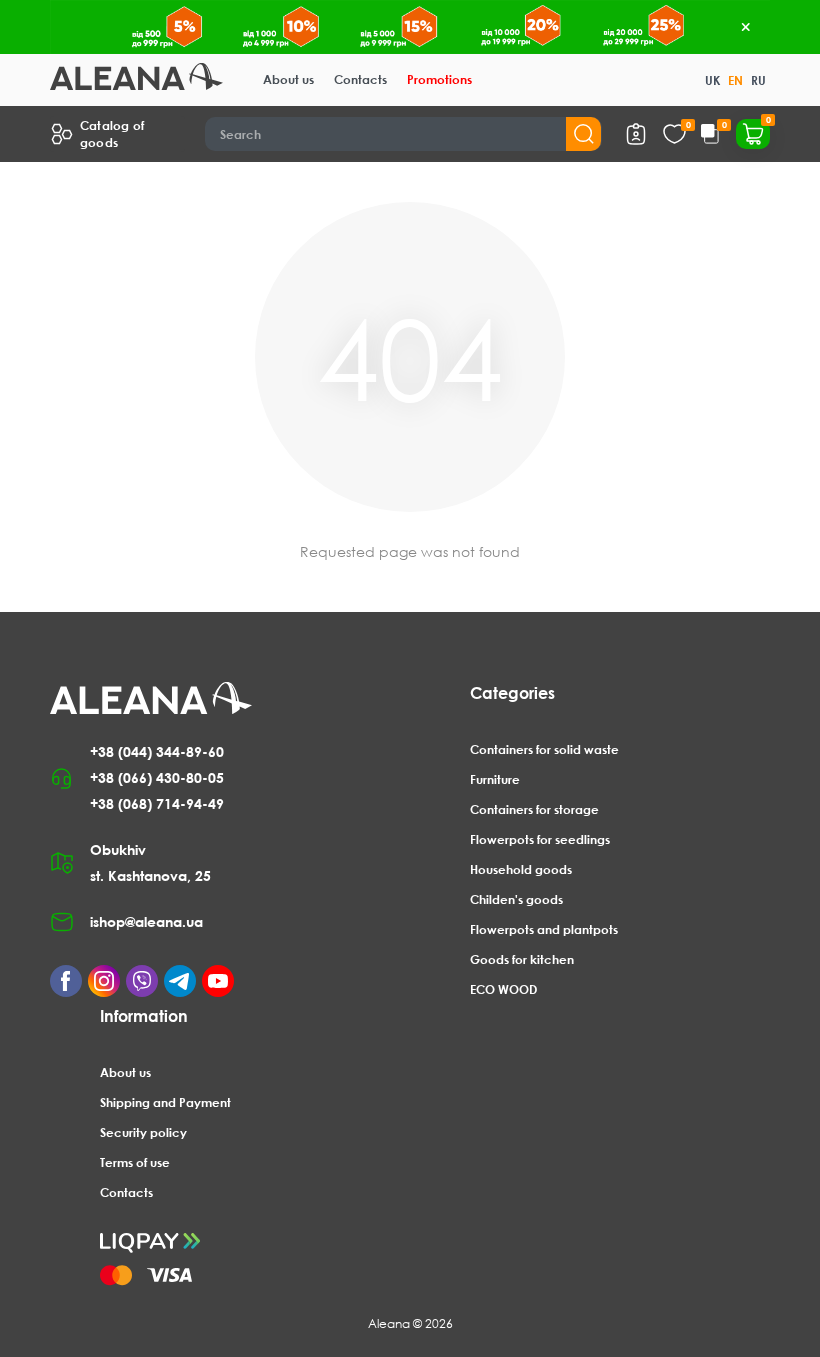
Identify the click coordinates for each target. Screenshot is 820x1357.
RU (758, 80)
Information (144, 1016)
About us (288, 79)
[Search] (583, 134)
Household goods (521, 869)
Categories (512, 693)
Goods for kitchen (522, 959)
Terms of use (135, 1162)
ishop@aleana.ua (146, 921)
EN (735, 80)
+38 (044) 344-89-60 (157, 751)
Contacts (360, 79)
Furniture (495, 779)
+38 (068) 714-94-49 (157, 803)
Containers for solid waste (544, 749)
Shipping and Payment (165, 1102)
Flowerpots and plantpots (544, 929)
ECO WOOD (503, 989)
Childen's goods (516, 899)
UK (712, 80)
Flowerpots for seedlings (540, 839)
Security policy (143, 1132)
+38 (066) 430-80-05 (157, 777)
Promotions (439, 79)
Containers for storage (534, 809)
